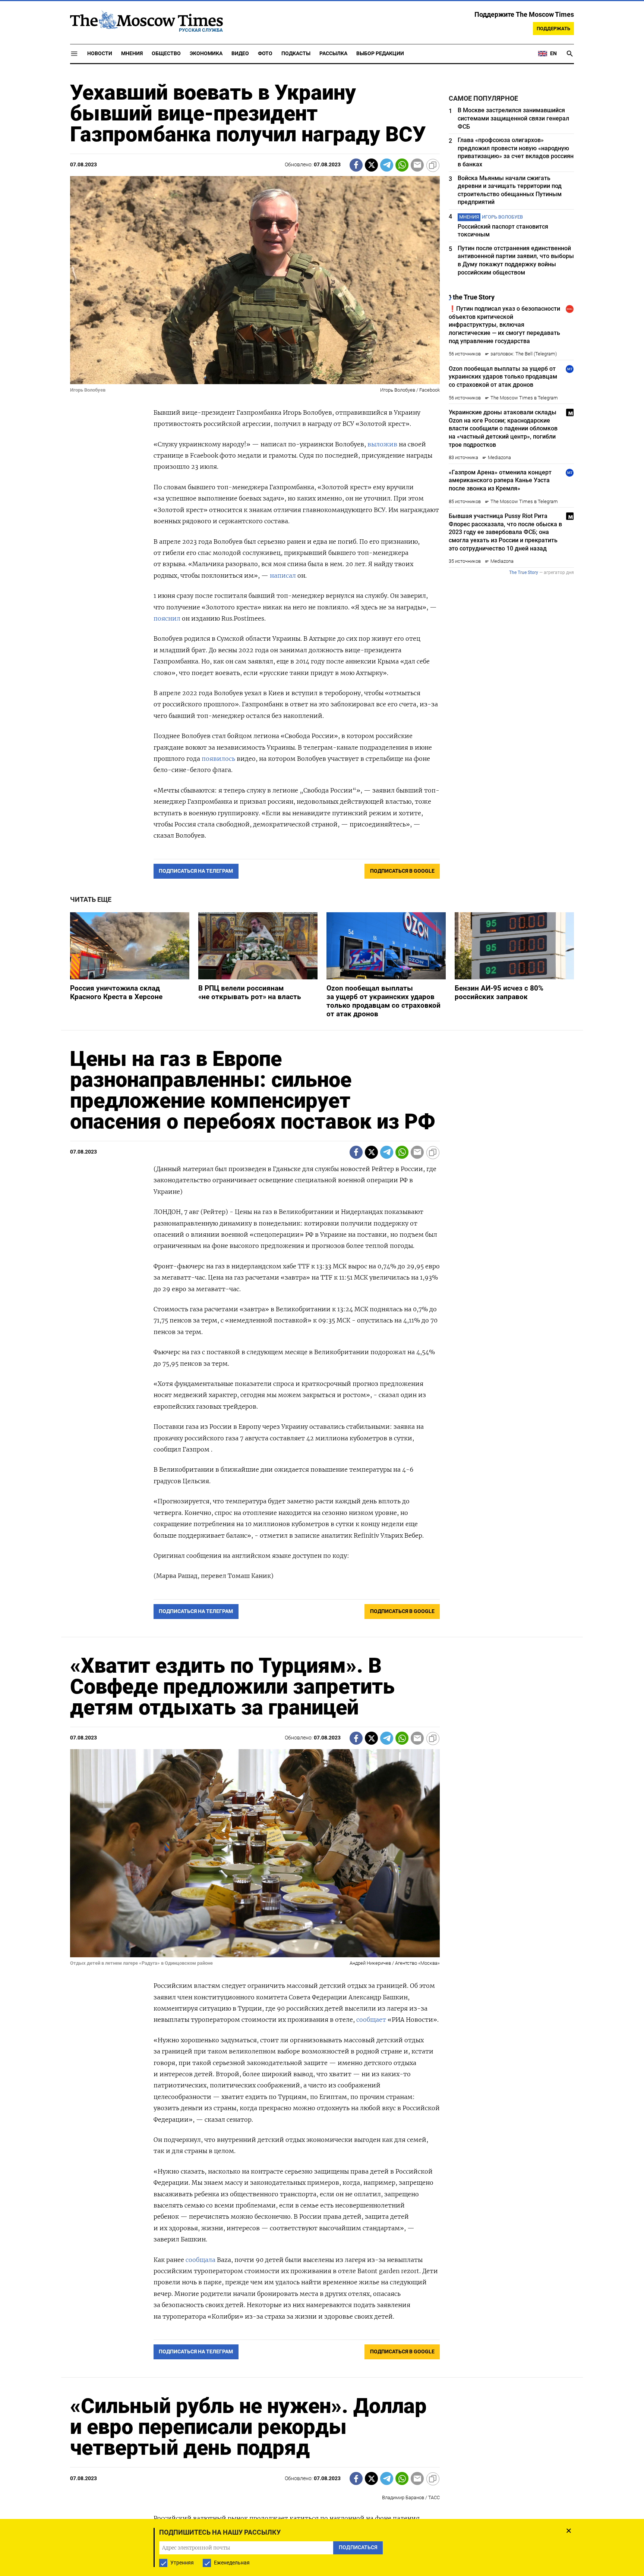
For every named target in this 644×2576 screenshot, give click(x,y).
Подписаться (322, 1332)
